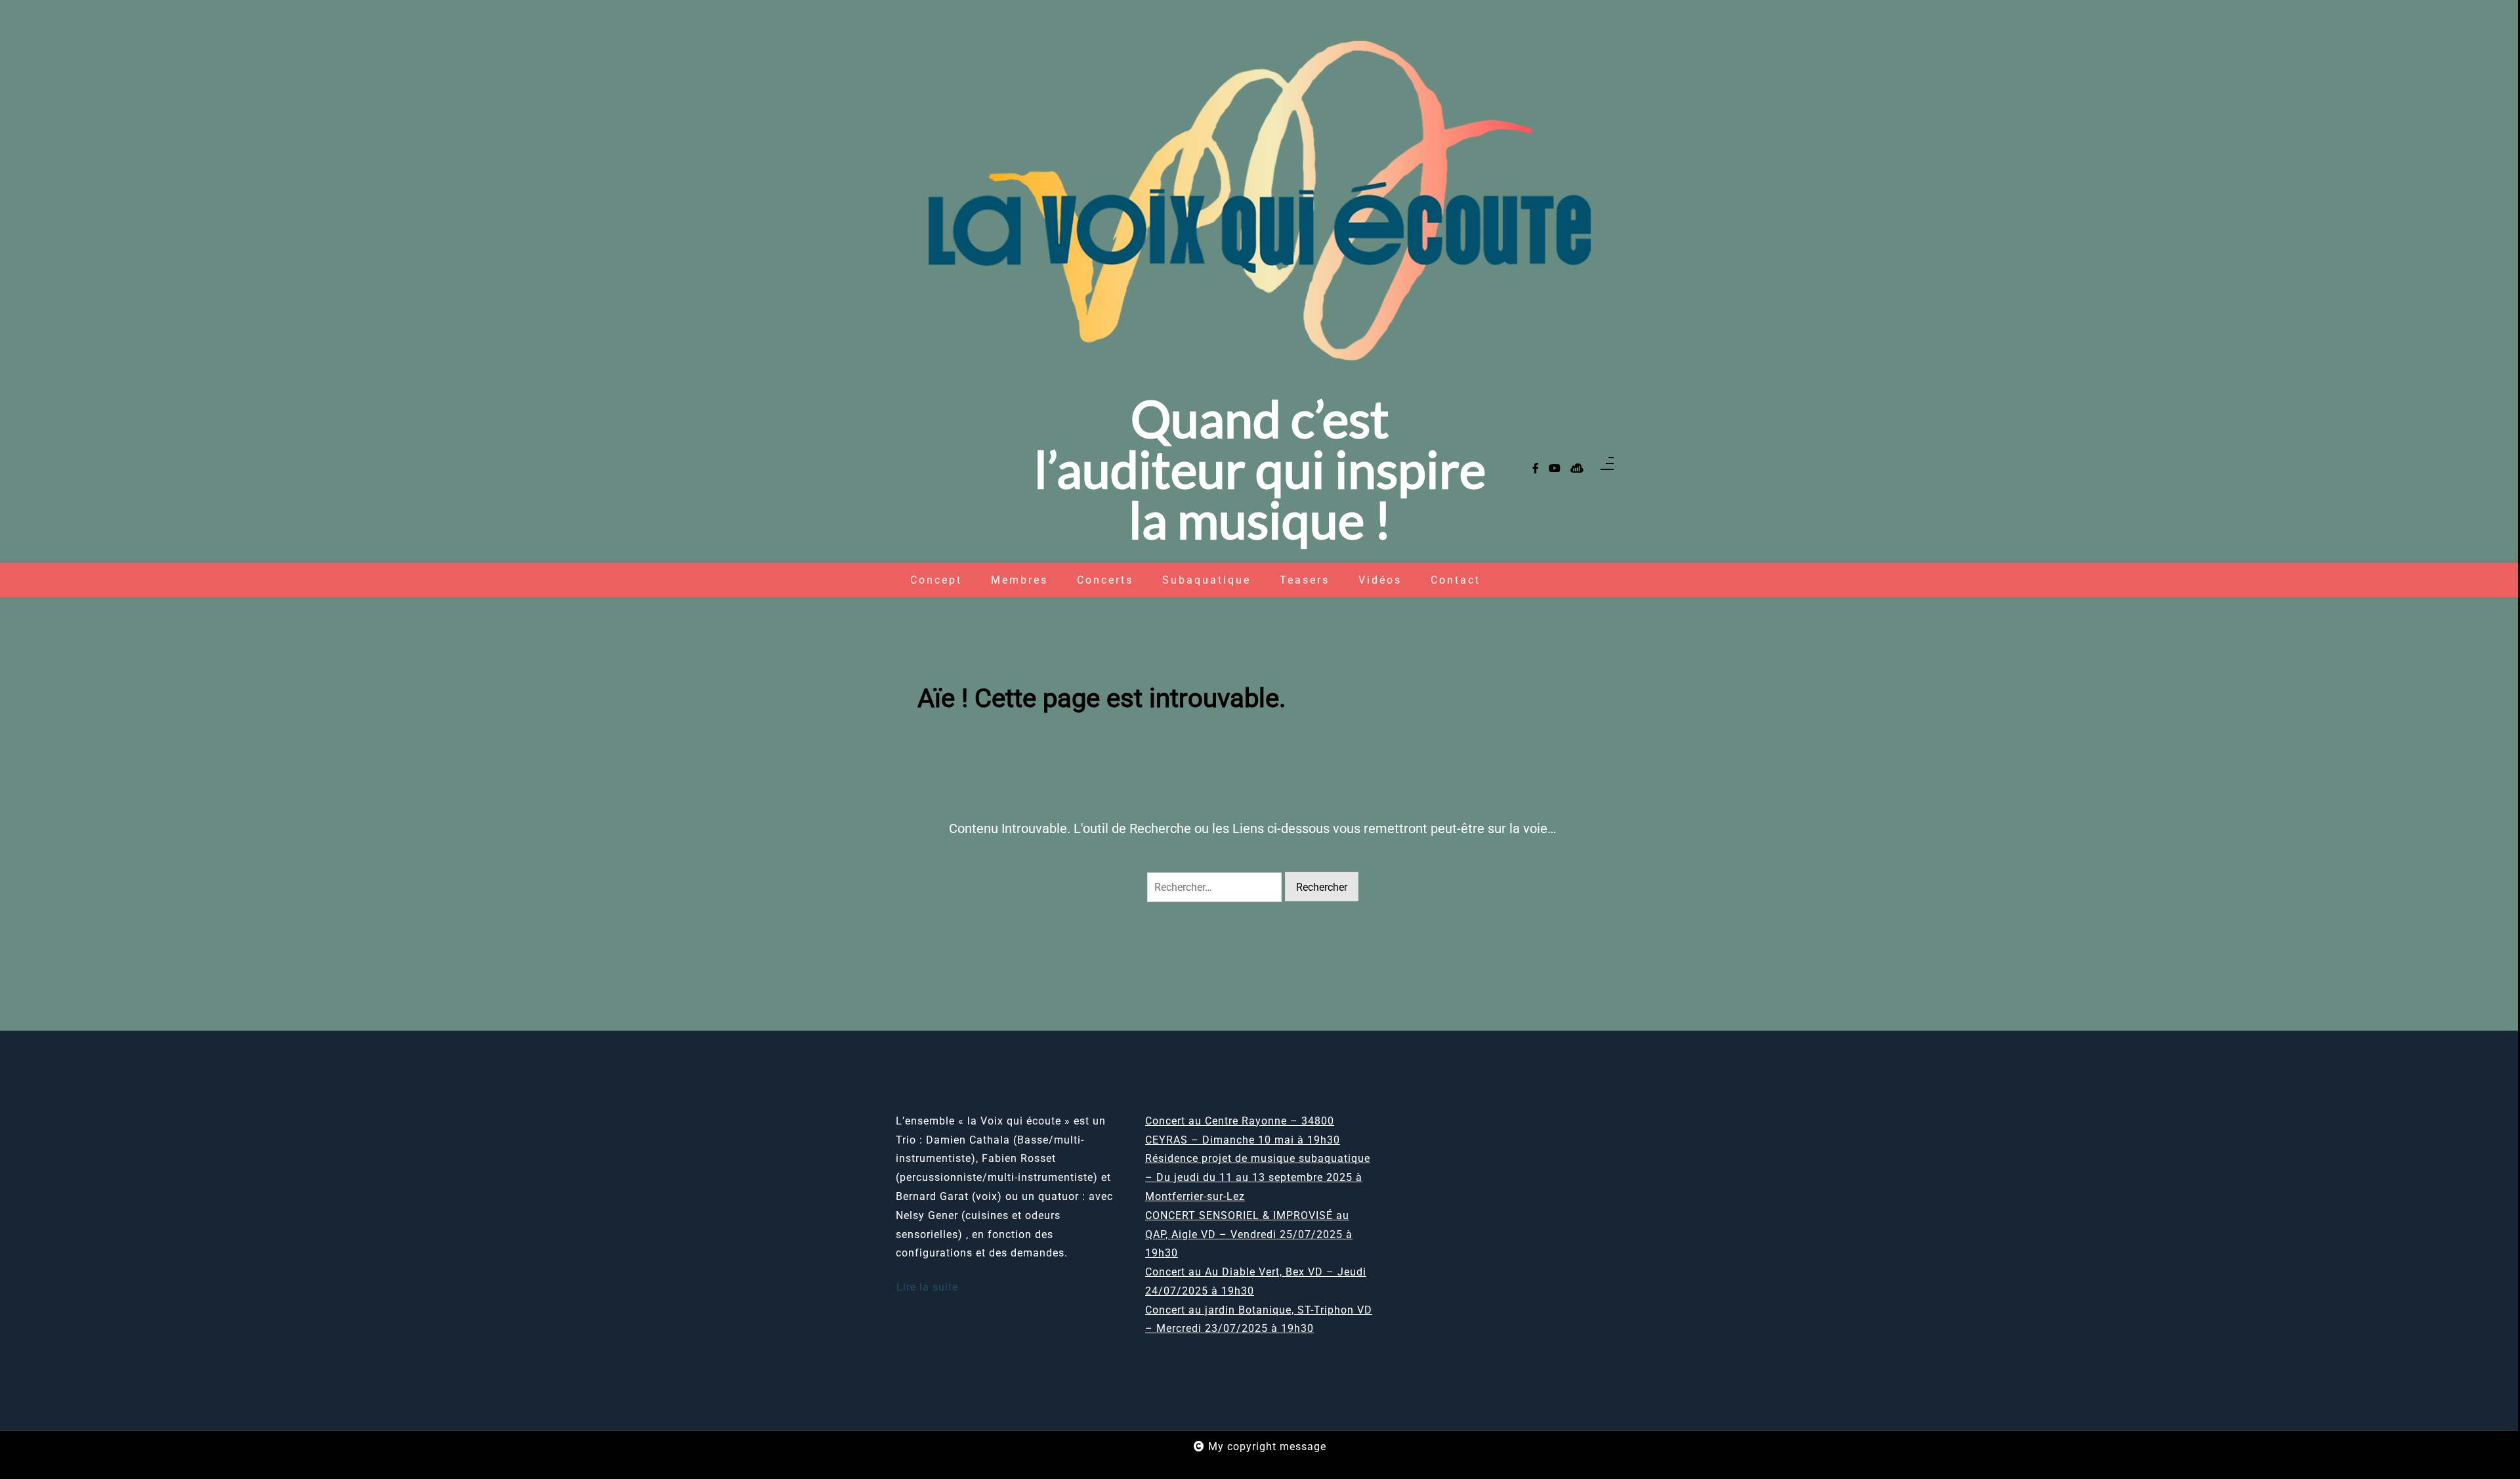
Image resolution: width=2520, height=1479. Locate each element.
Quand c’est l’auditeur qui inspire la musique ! (1260, 469)
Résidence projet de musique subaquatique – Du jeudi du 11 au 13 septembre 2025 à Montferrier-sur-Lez (1258, 1177)
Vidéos (1380, 580)
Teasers (1305, 580)
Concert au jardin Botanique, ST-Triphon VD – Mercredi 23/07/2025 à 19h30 (1259, 1319)
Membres (1019, 580)
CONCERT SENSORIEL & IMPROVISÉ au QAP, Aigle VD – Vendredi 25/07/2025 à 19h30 (1249, 1234)
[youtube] (1555, 469)
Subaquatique (1207, 580)
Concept (936, 580)
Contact (1456, 580)
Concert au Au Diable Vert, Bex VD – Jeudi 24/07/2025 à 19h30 (1256, 1281)
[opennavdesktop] (1607, 469)
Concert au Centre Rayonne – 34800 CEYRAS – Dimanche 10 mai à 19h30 (1243, 1130)
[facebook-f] (1536, 469)
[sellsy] (1577, 469)
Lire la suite (927, 1287)
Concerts (1105, 580)
